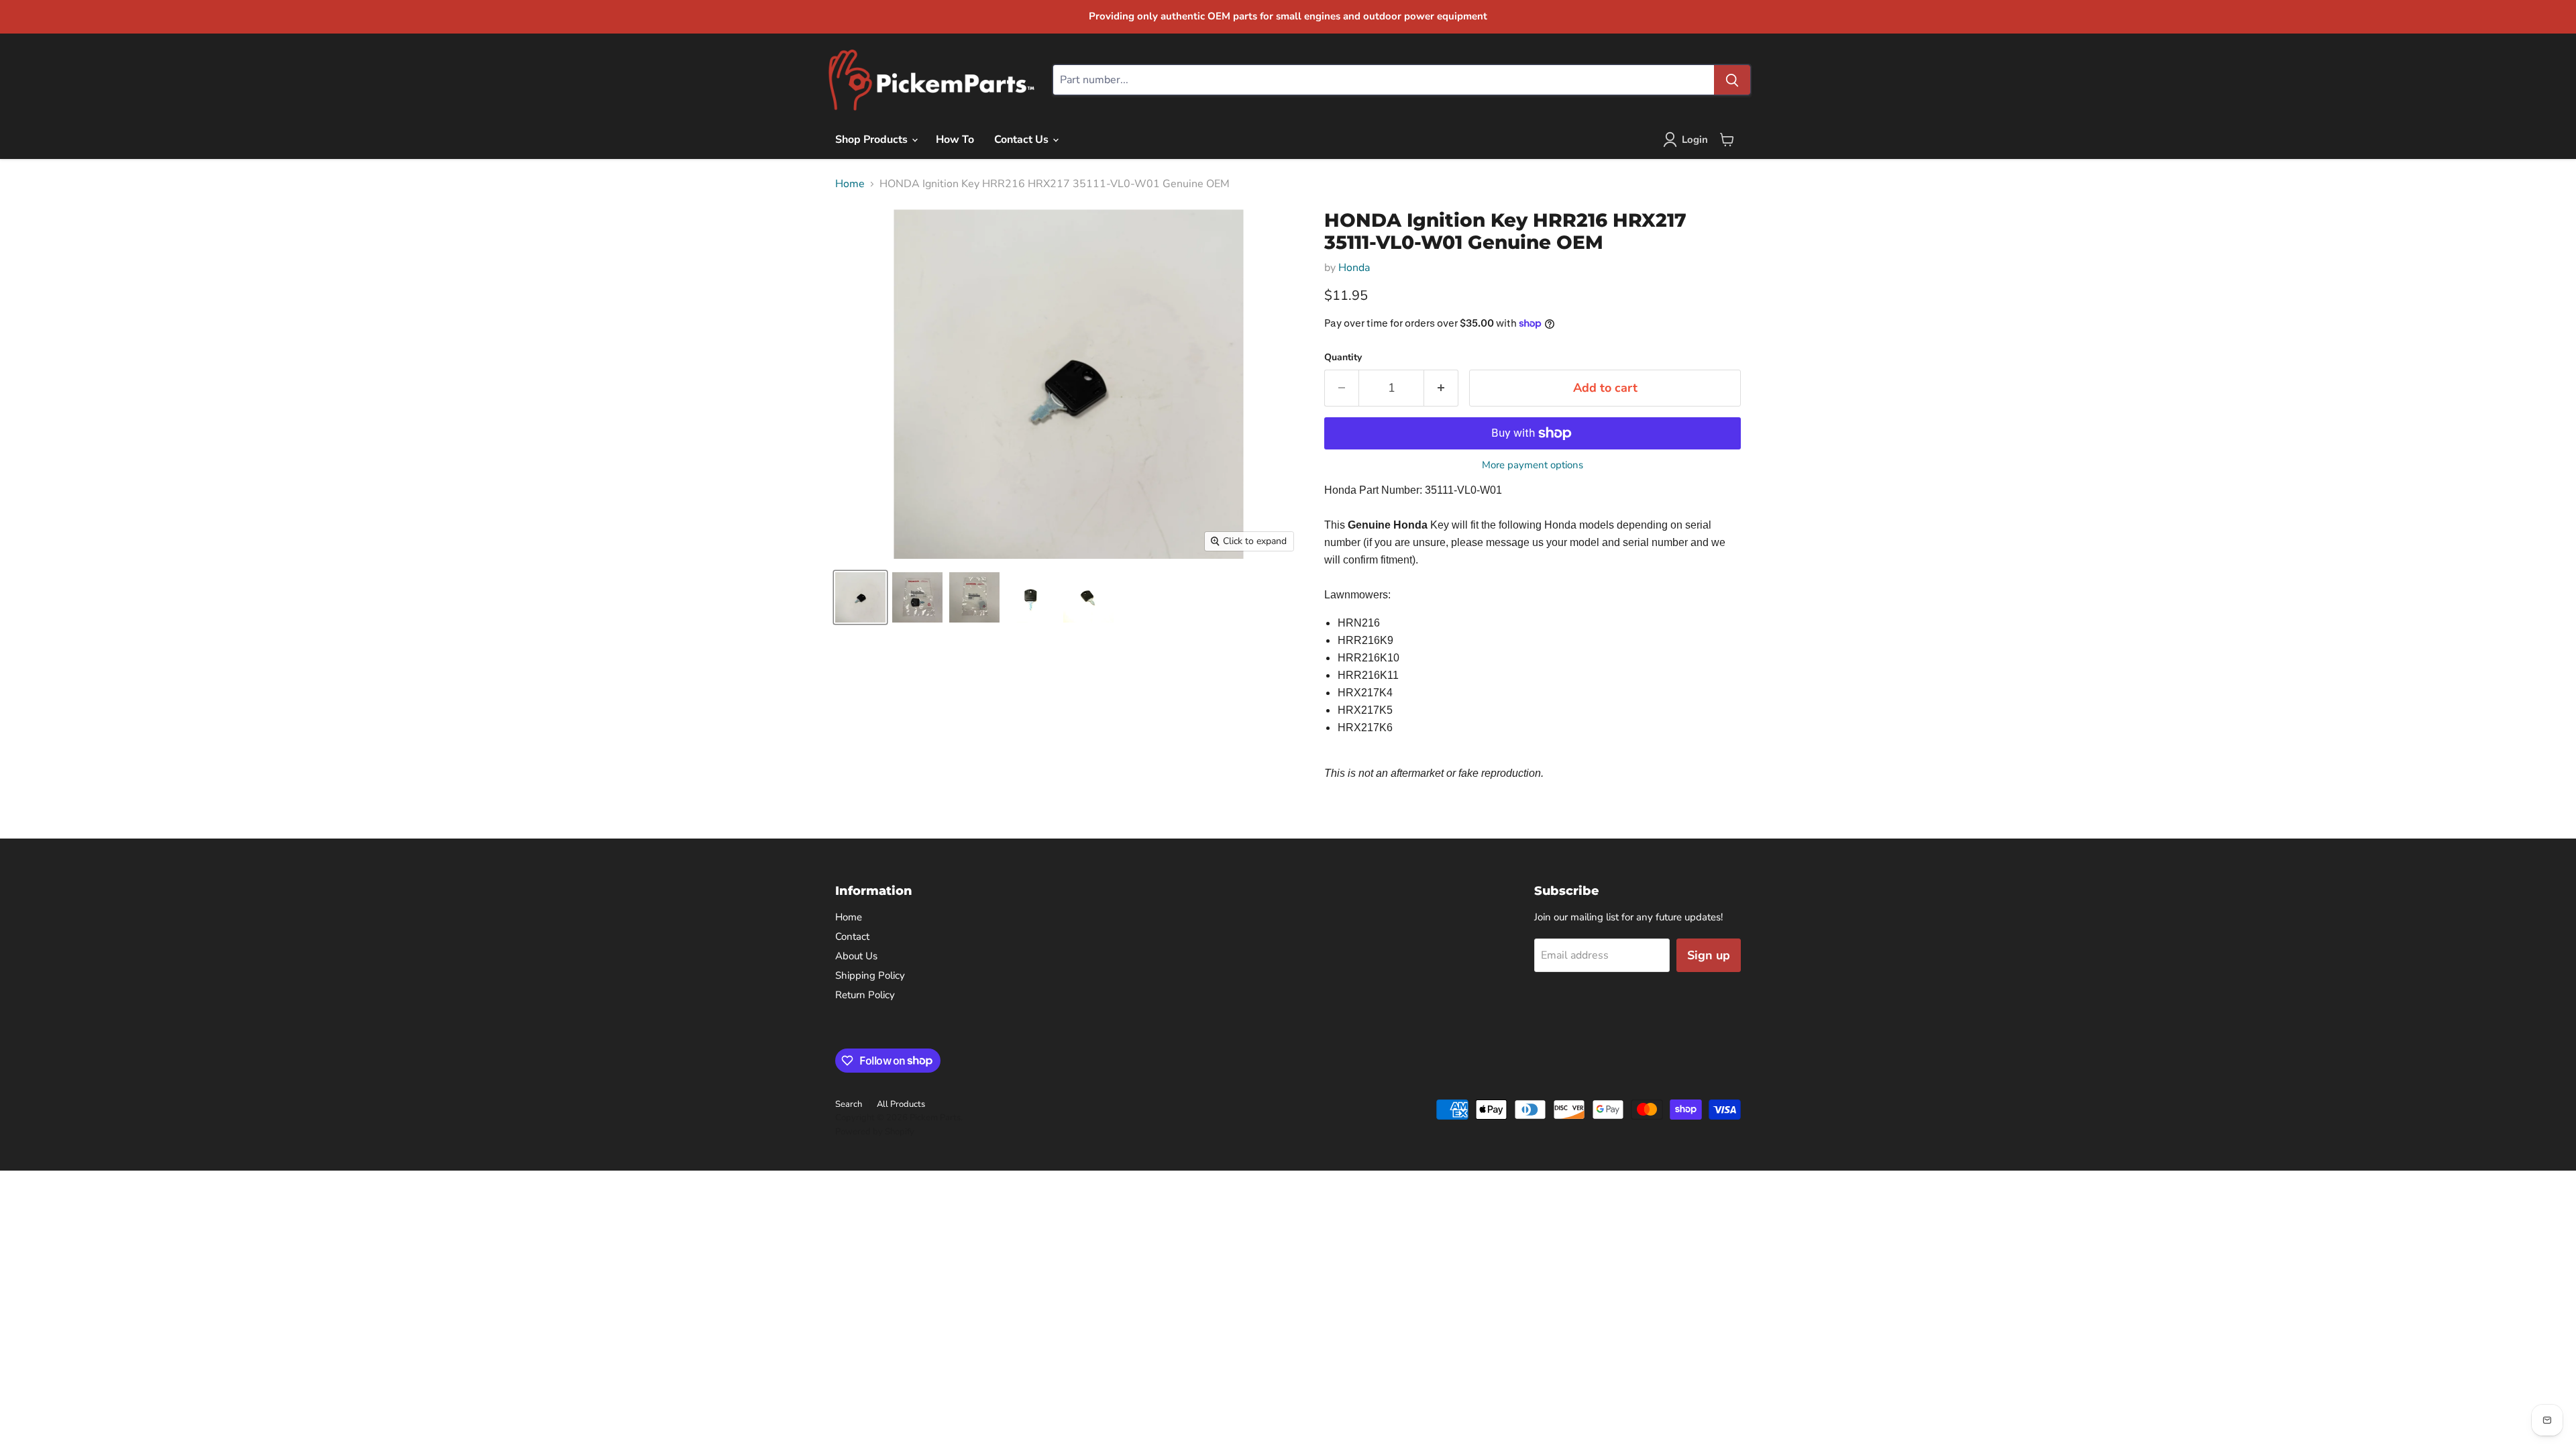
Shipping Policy (870, 975)
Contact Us (1023, 140)
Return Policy (865, 995)
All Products (901, 1104)
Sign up (1709, 955)
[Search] (1732, 80)
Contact (852, 936)
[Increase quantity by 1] (1441, 388)
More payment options (1533, 465)
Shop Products (873, 140)
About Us (856, 956)
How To (955, 140)
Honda (1354, 268)
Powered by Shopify (875, 1132)
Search (849, 1104)
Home (850, 184)
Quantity (1343, 358)
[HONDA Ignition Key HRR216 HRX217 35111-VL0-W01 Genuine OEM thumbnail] (860, 597)
